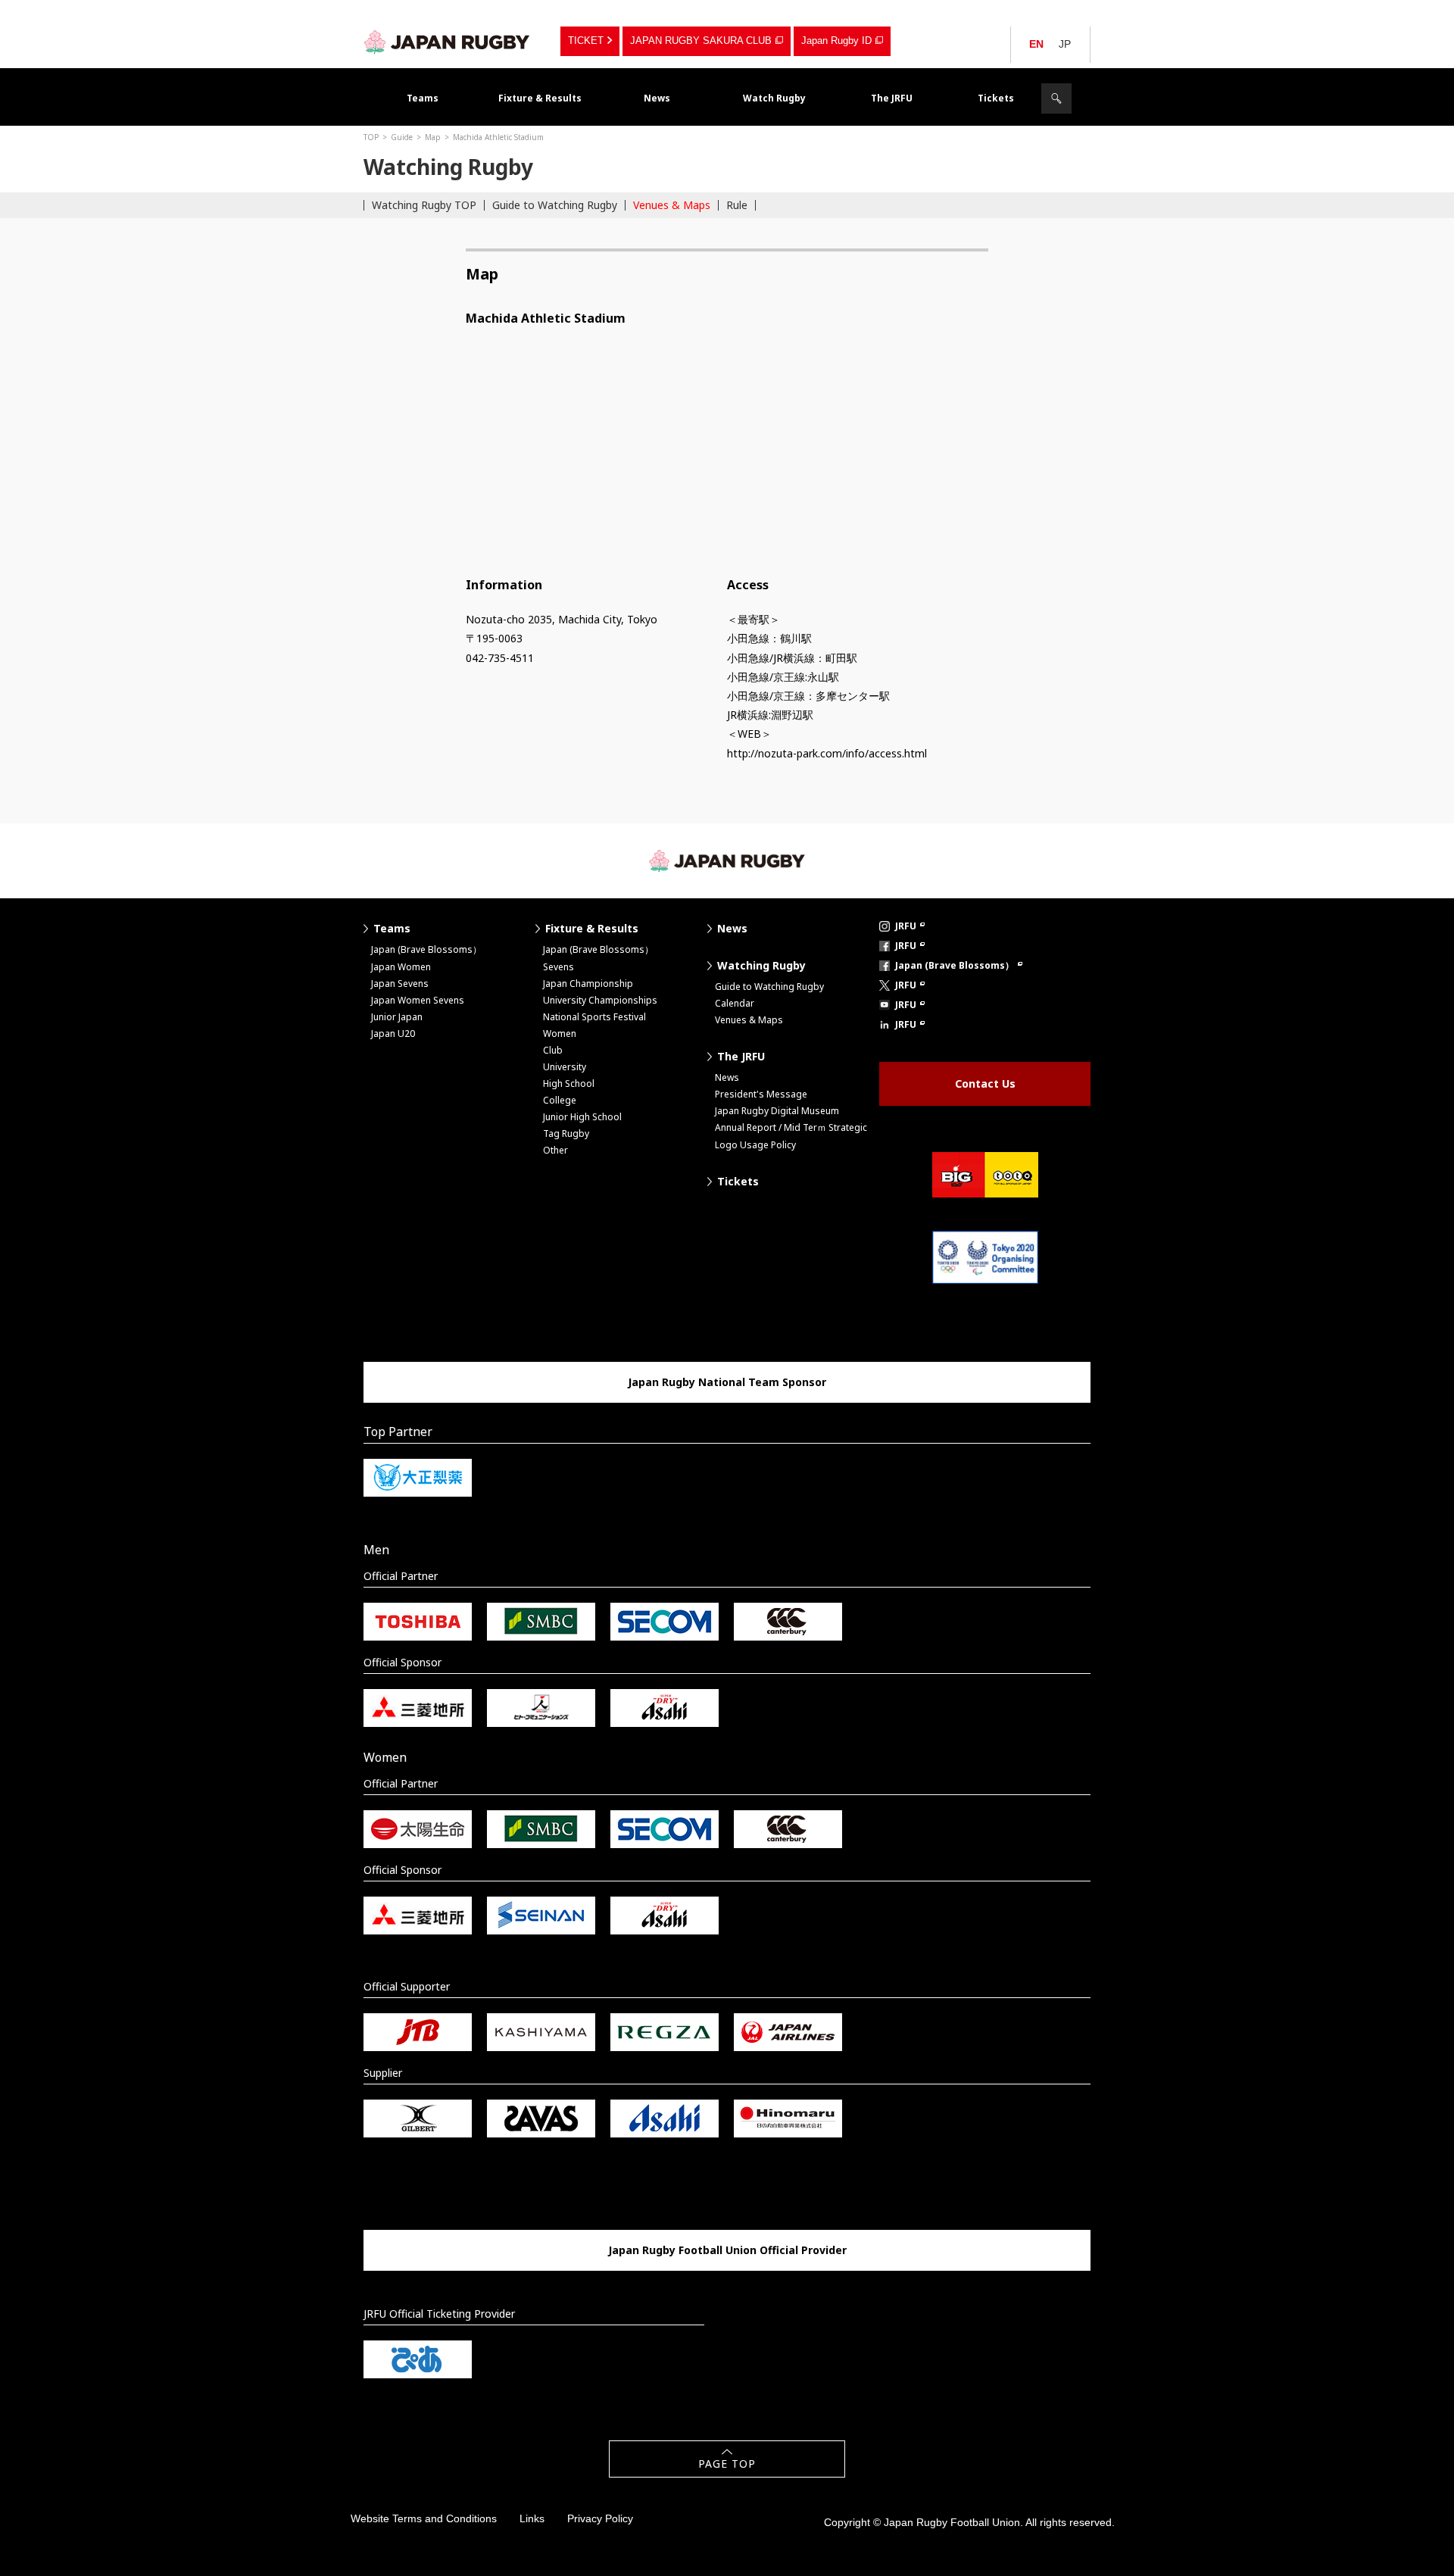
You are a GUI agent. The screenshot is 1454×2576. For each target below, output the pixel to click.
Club (553, 1050)
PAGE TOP (727, 2464)
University (565, 1067)
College (560, 1100)
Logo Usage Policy (755, 1145)
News (657, 98)
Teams (423, 98)
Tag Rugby (566, 1133)
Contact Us (985, 1083)
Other (555, 1150)
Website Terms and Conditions (424, 2518)
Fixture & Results (540, 98)
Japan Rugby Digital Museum (777, 1111)
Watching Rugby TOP (424, 205)
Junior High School (582, 1117)
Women (560, 1034)
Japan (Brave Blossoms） (426, 949)
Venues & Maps (672, 205)
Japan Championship (588, 984)
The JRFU (892, 98)
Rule (737, 205)
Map (433, 137)
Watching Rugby (761, 965)
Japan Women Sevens (418, 1000)
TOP (371, 137)
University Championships (600, 1000)
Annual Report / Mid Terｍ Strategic (791, 1127)
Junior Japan (397, 1017)
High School (569, 1083)
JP (1065, 44)
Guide (402, 137)
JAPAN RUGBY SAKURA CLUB (701, 41)
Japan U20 (393, 1034)
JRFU (906, 926)
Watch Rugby (774, 98)
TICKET (586, 41)
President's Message (761, 1094)
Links (532, 2518)
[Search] (1056, 98)
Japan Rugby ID (836, 41)
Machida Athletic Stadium (498, 137)
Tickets (996, 98)
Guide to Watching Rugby (555, 205)
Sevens (559, 967)
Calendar (735, 1003)
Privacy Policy (600, 2518)
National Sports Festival (594, 1017)
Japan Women (401, 967)
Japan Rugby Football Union (447, 42)
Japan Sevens (400, 984)
